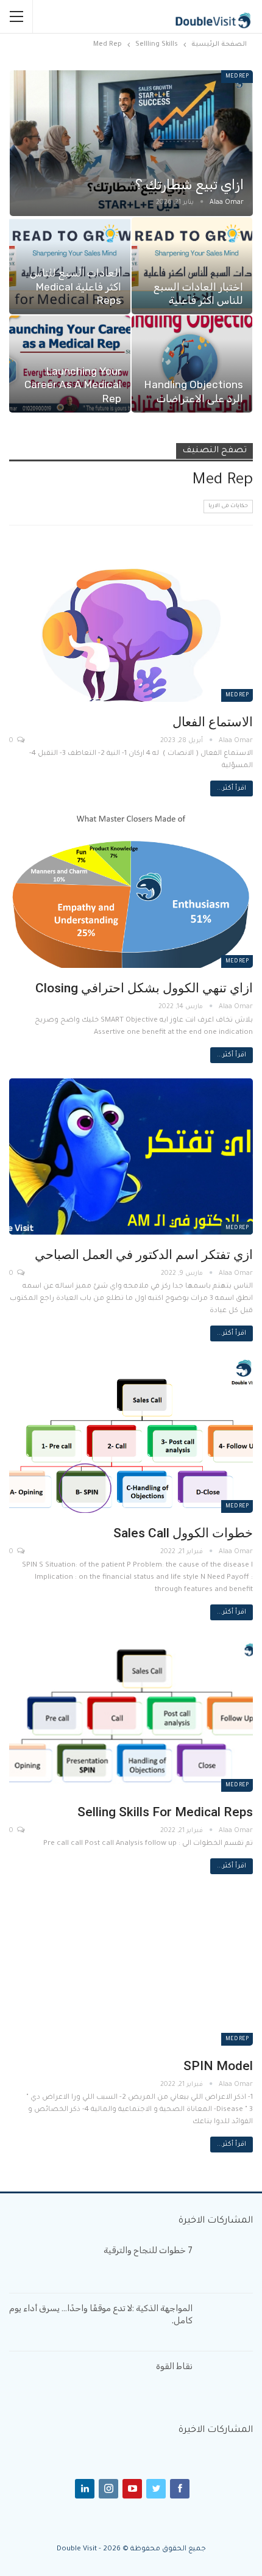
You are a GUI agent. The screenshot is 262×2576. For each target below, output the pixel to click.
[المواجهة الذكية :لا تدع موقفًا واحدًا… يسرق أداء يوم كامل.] (227, 2322)
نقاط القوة (174, 2366)
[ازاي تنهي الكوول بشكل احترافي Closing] (131, 890)
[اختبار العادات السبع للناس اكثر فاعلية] (192, 266)
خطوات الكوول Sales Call (183, 1533)
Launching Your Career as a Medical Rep (73, 385)
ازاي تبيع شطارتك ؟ (189, 185)
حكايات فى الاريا (228, 507)
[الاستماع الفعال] (131, 624)
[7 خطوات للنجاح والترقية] (227, 2264)
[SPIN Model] (131, 1968)
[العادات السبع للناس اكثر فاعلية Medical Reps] (70, 266)
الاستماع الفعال (213, 722)
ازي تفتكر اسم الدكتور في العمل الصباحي (144, 1255)
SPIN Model (218, 2066)
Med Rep (237, 77)
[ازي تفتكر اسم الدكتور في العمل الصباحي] (131, 1156)
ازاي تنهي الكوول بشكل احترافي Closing (143, 988)
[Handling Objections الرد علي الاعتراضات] (192, 364)
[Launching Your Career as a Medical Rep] (70, 364)
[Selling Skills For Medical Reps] (131, 1714)
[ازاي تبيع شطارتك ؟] (131, 143)
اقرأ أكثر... (232, 788)
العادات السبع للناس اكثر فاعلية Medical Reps (76, 287)
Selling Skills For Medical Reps (165, 1812)
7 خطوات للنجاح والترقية (148, 2250)
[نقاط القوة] (227, 2380)
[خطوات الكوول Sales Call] (131, 1435)
